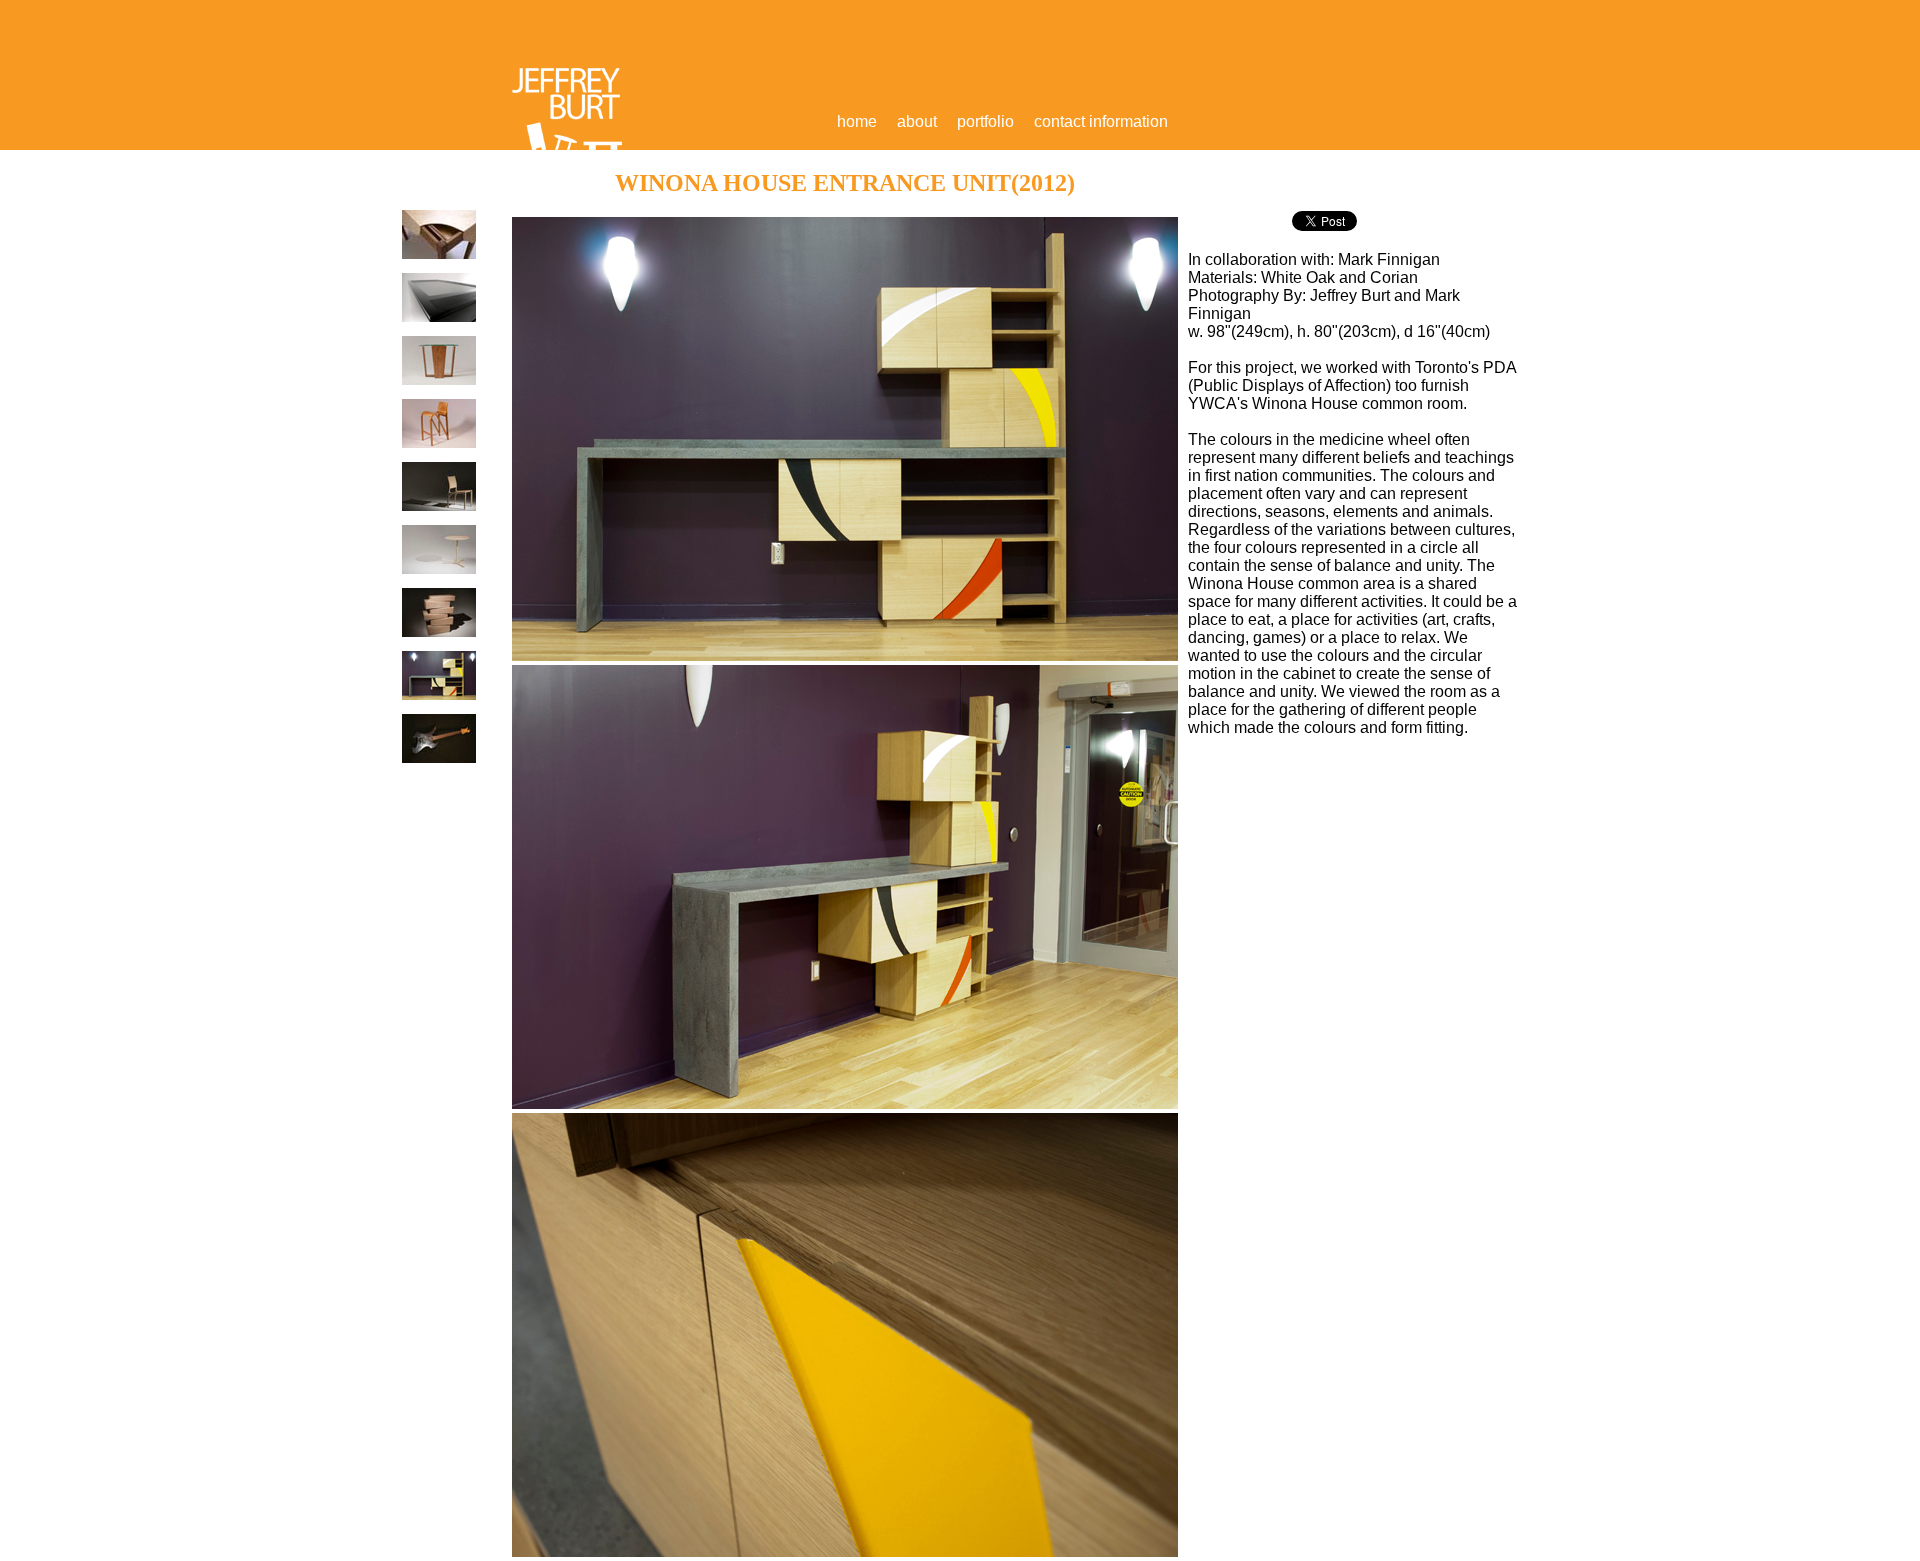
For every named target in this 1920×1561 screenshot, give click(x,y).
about (917, 121)
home (857, 121)
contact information (1101, 121)
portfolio (985, 121)
